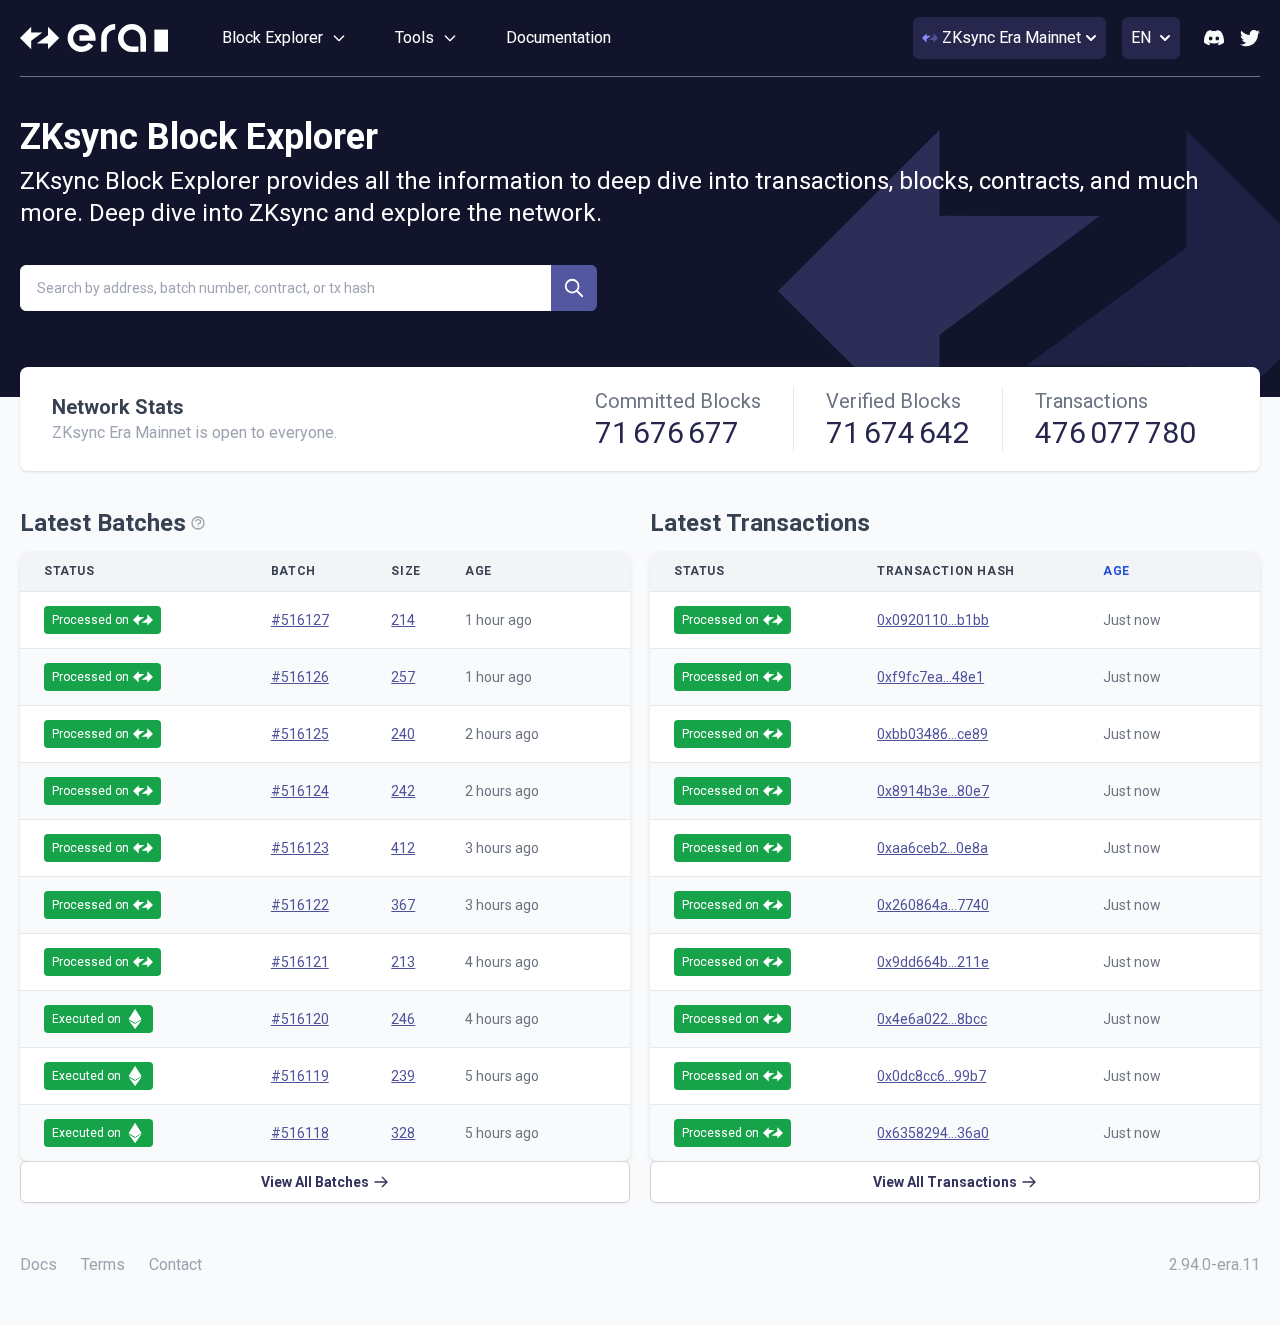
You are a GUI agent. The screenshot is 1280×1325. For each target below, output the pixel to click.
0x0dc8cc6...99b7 (931, 1076)
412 (403, 848)
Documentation (558, 37)
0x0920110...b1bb (933, 620)
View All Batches (315, 1182)
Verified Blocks (893, 401)
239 (403, 1076)
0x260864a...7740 (933, 905)
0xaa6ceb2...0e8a (932, 848)
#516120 (300, 1019)
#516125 (300, 734)
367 (403, 905)
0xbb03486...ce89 (932, 734)
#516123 (300, 848)
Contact (175, 1264)
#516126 (300, 677)
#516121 (300, 962)
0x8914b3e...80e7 (933, 791)
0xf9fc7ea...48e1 (930, 677)
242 (403, 791)
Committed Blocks (678, 401)
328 (403, 1133)
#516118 (300, 1133)
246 (403, 1019)
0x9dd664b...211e (933, 962)
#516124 (300, 791)
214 (403, 620)
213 (403, 962)
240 (403, 734)
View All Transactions (945, 1182)
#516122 (300, 905)
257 (403, 677)
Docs (38, 1264)
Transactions (1091, 401)
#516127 (300, 620)
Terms (103, 1264)
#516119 (300, 1076)
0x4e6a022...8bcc (932, 1019)
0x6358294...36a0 (933, 1133)
